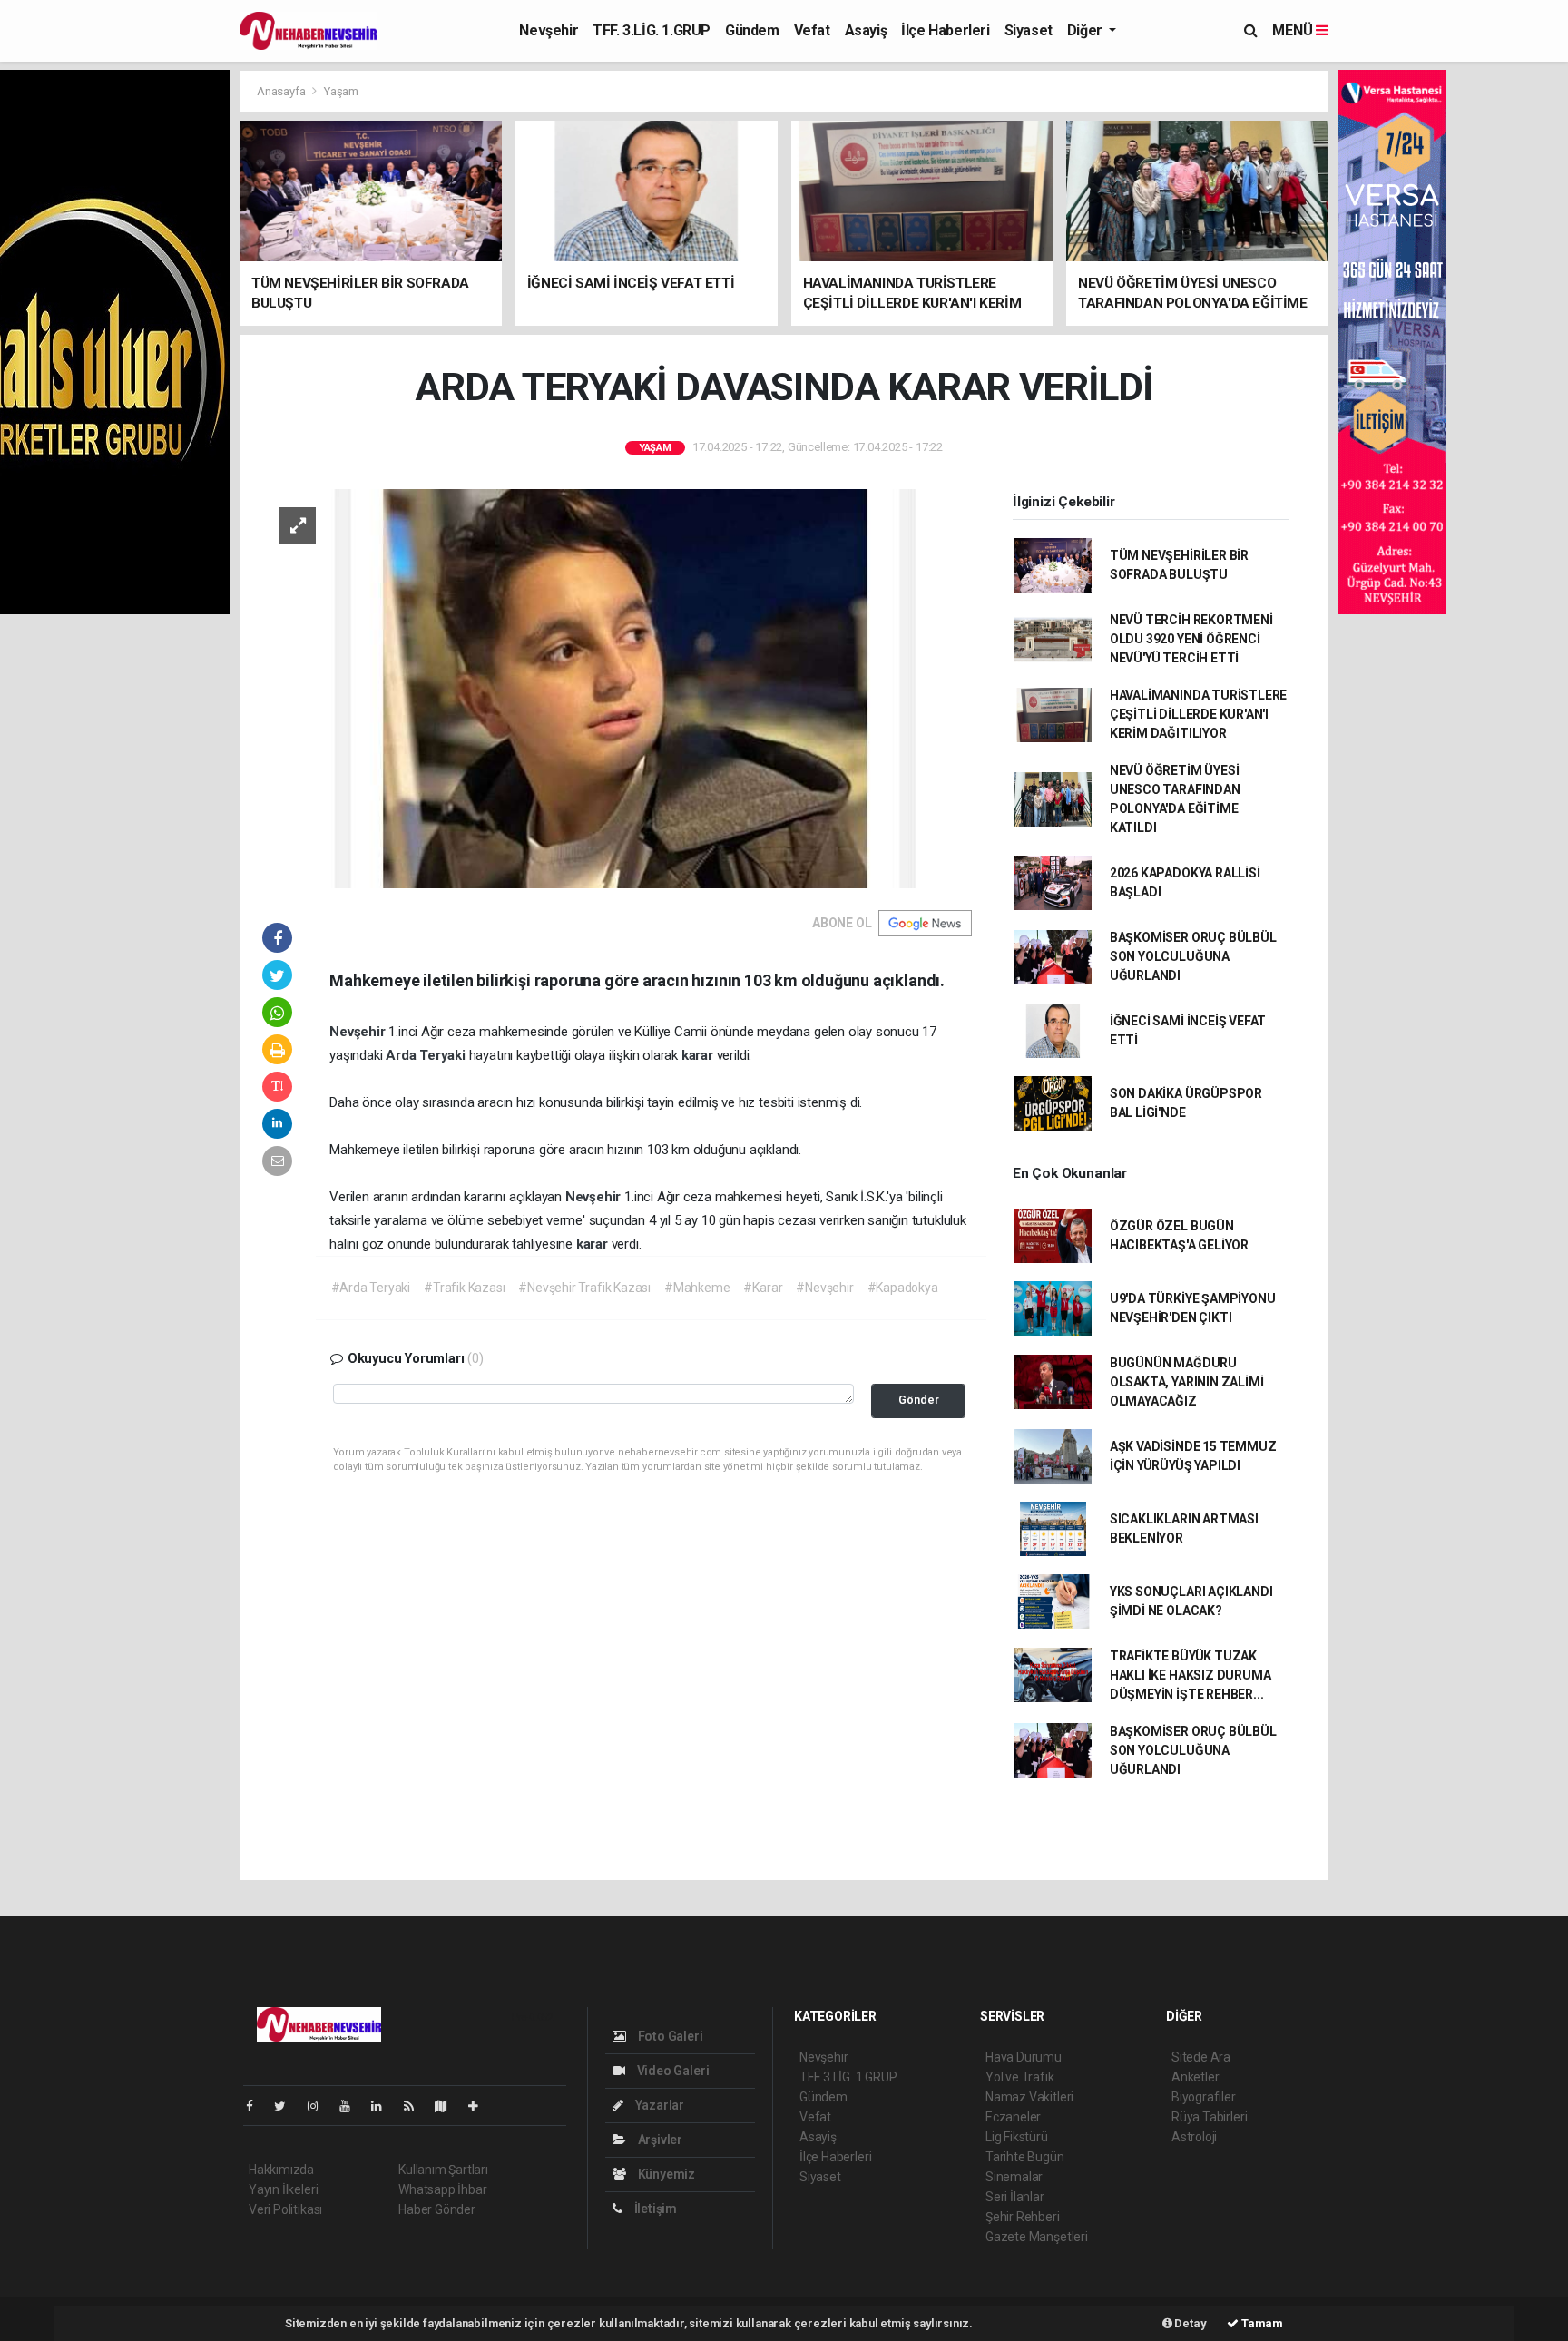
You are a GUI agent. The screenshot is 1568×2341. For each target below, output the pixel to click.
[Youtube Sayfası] (352, 2106)
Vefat (812, 30)
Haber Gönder (437, 2209)
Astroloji (1194, 2137)
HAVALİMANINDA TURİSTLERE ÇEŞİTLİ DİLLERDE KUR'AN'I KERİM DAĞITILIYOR (1198, 714)
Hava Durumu (1024, 2057)
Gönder (919, 1400)
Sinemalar (1014, 2177)
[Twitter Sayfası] (287, 2106)
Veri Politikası (285, 2209)
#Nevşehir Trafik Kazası (584, 1288)
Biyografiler (1204, 2097)
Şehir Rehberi (1023, 2217)
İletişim (654, 2209)
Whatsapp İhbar (442, 2189)
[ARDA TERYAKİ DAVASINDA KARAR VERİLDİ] (617, 687)
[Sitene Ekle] (480, 2106)
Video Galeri (671, 2071)
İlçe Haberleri (945, 30)
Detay (1190, 2323)
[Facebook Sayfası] (257, 2106)
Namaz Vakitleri (1029, 2097)
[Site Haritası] (448, 2106)
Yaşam (341, 91)
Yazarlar (658, 2105)
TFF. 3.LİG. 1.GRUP (652, 30)
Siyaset (1029, 30)
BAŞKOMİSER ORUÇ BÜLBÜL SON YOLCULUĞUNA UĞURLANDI (1193, 956)
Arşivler (659, 2140)
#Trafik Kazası (464, 1288)
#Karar (763, 1288)
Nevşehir (549, 30)
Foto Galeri (669, 2036)
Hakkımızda (281, 2170)
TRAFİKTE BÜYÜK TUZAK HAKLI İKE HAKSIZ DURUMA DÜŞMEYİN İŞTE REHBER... (1191, 1675)
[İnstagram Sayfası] (320, 2106)
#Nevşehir (824, 1288)
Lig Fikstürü (1017, 2137)
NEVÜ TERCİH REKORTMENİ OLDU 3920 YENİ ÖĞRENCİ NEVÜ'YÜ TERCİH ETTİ (1191, 639)
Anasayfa (282, 91)
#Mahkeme (697, 1288)
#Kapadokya (903, 1288)
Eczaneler (1013, 2117)
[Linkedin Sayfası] (384, 2106)
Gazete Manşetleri (1037, 2237)
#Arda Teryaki (371, 1288)
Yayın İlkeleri (283, 2189)
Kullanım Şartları (443, 2170)
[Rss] (416, 2106)
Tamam (1261, 2323)
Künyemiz (665, 2174)
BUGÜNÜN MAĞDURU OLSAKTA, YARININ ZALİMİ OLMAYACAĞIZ (1187, 1382)
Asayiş (866, 30)
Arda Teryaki (427, 1055)
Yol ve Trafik (1020, 2077)
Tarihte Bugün (1025, 2157)
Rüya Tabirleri (1209, 2117)
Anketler (1195, 2077)
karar (699, 1055)
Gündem (752, 30)
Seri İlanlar (1015, 2197)
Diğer (1087, 30)
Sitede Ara (1201, 2057)
